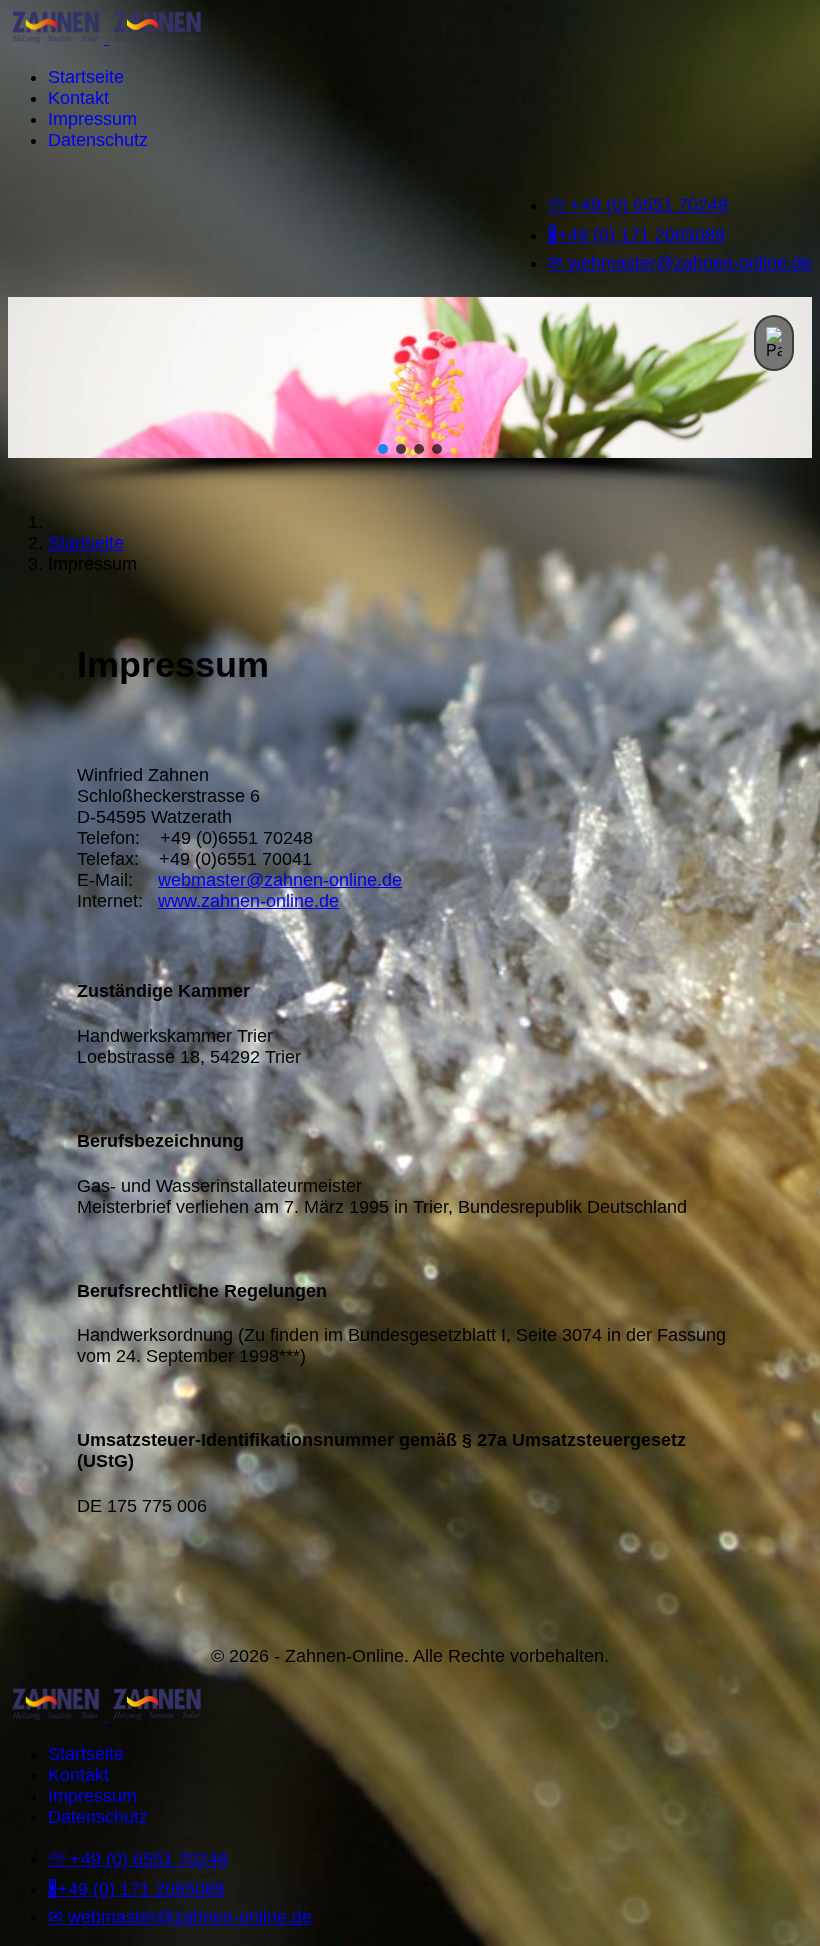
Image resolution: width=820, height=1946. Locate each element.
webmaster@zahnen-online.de (280, 880)
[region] (410, 395)
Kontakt (78, 98)
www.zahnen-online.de (248, 901)
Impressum (92, 119)
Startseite (86, 77)
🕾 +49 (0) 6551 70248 (638, 205)
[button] (774, 343)
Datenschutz (98, 140)
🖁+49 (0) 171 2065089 (636, 235)
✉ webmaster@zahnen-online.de (680, 263)
